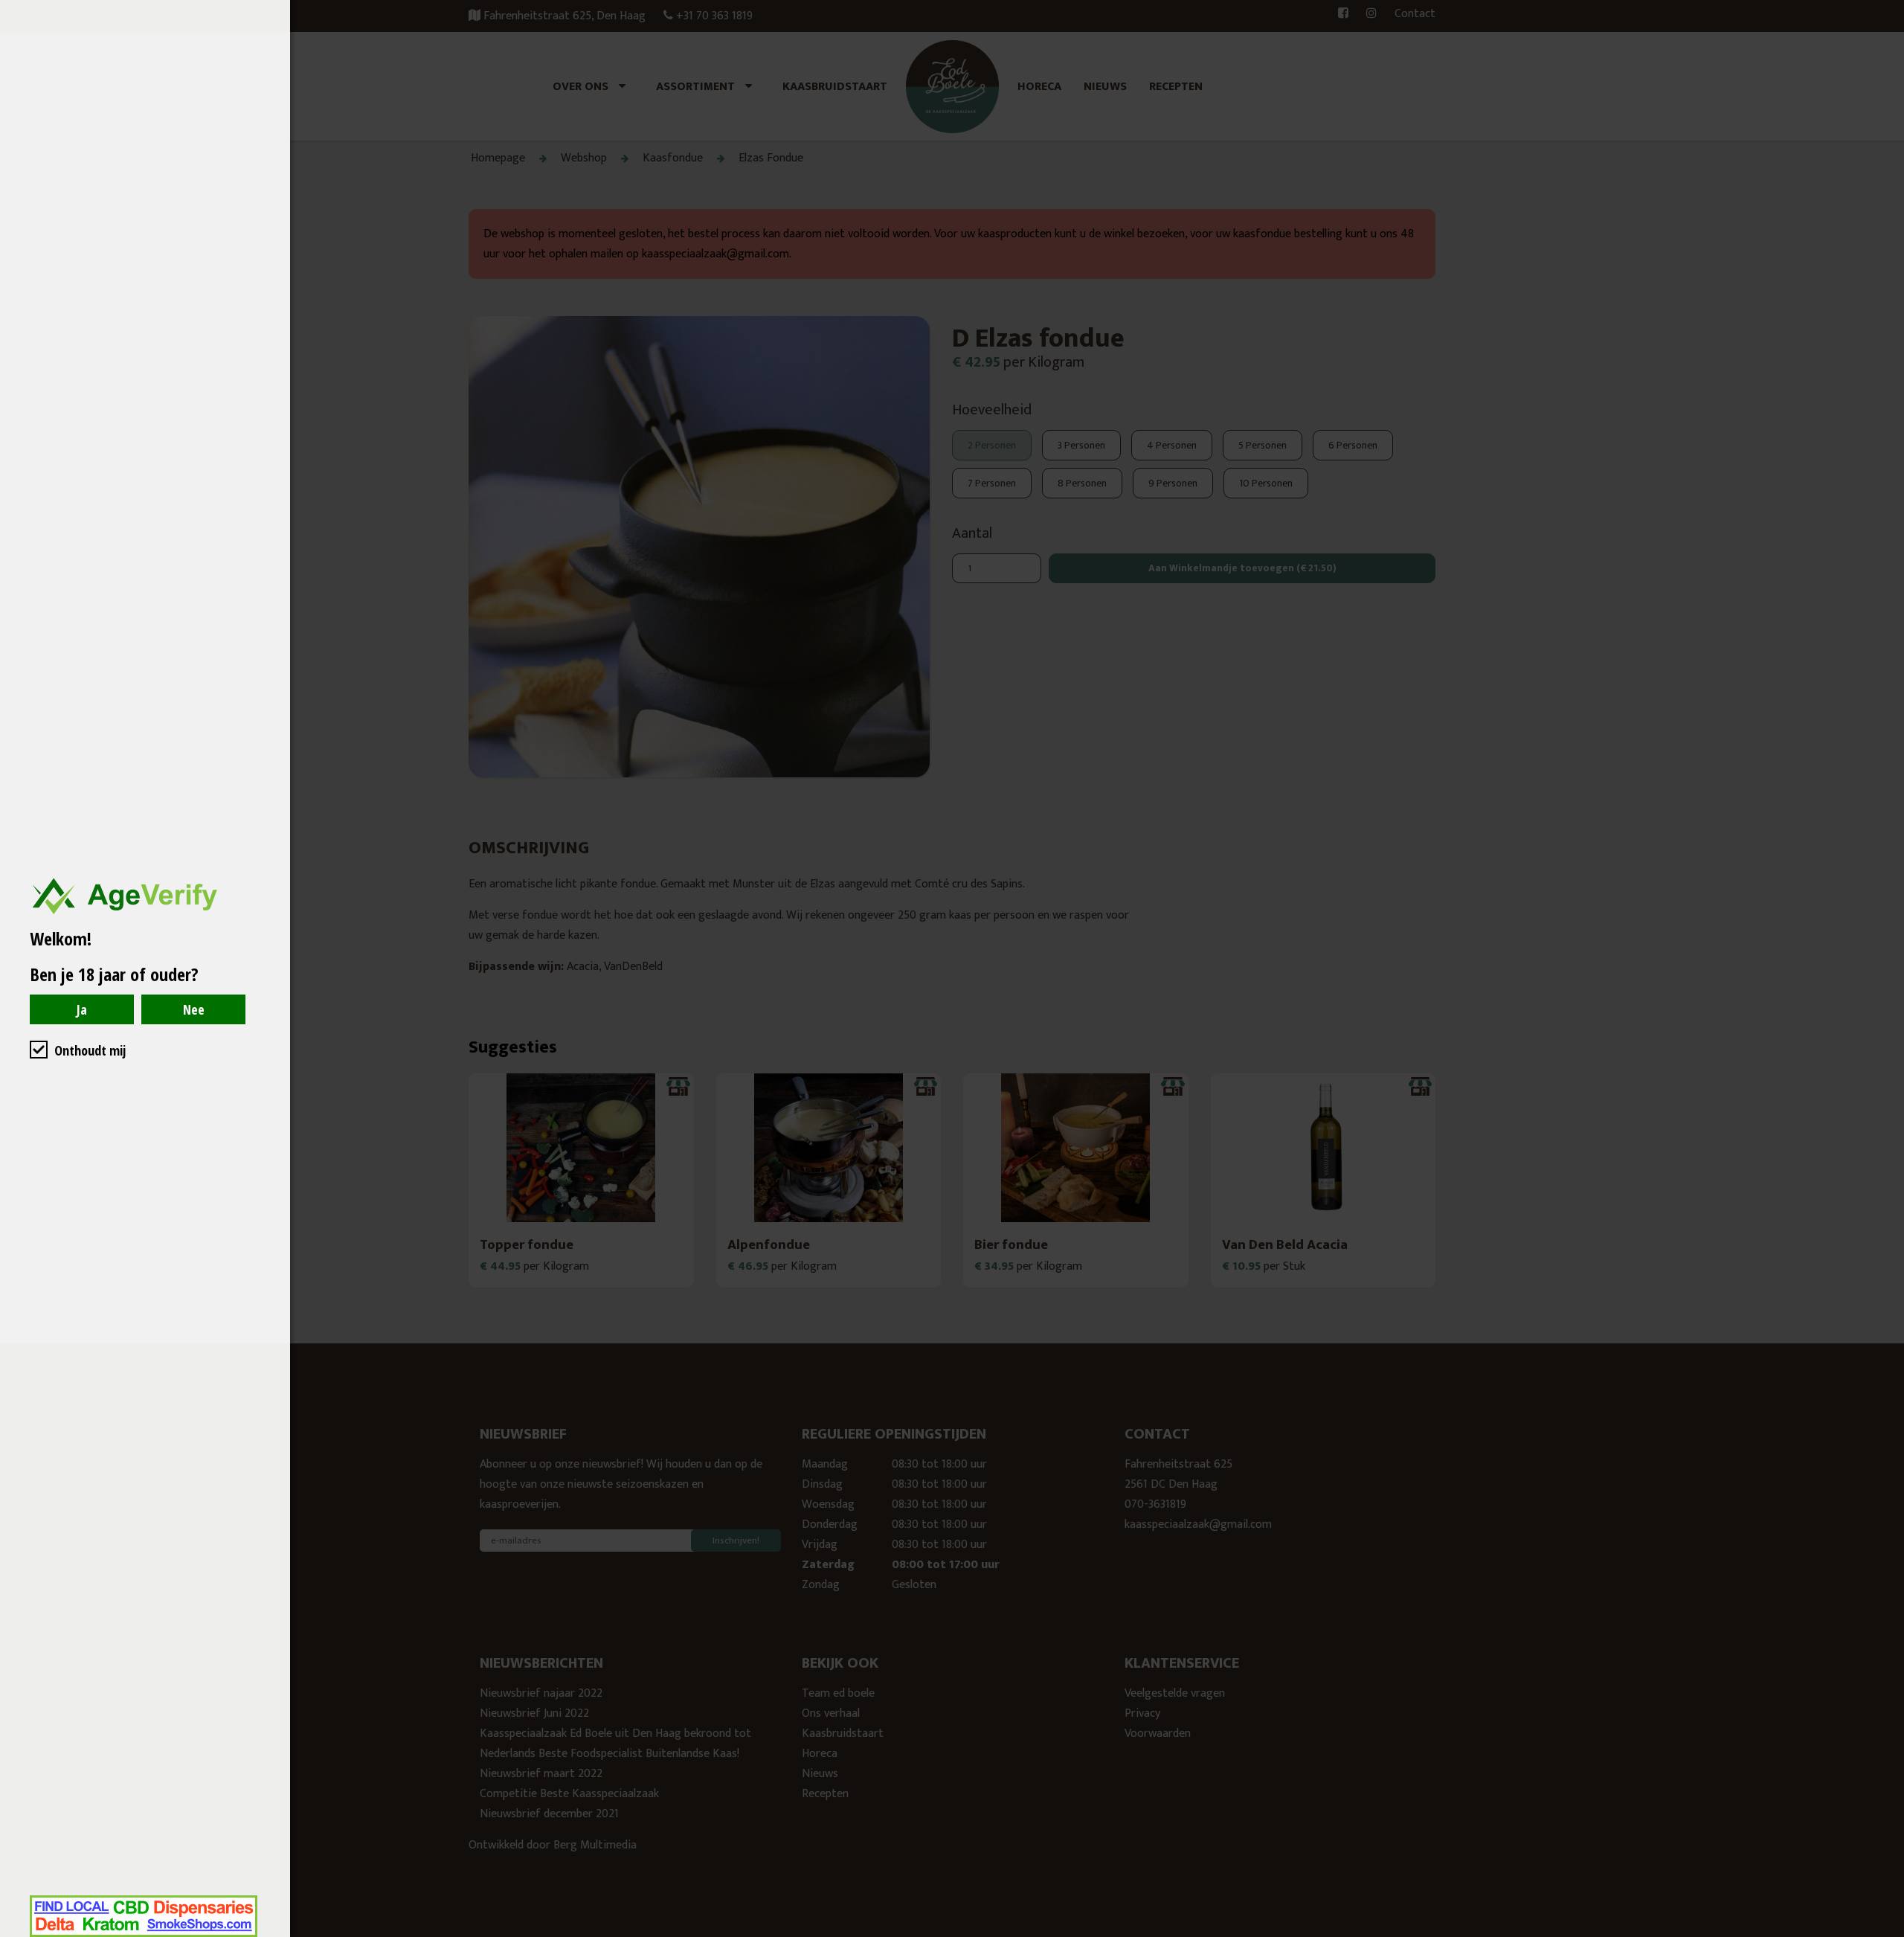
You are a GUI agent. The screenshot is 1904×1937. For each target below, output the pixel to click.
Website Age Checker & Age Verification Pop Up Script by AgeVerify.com (1885, 1933)
